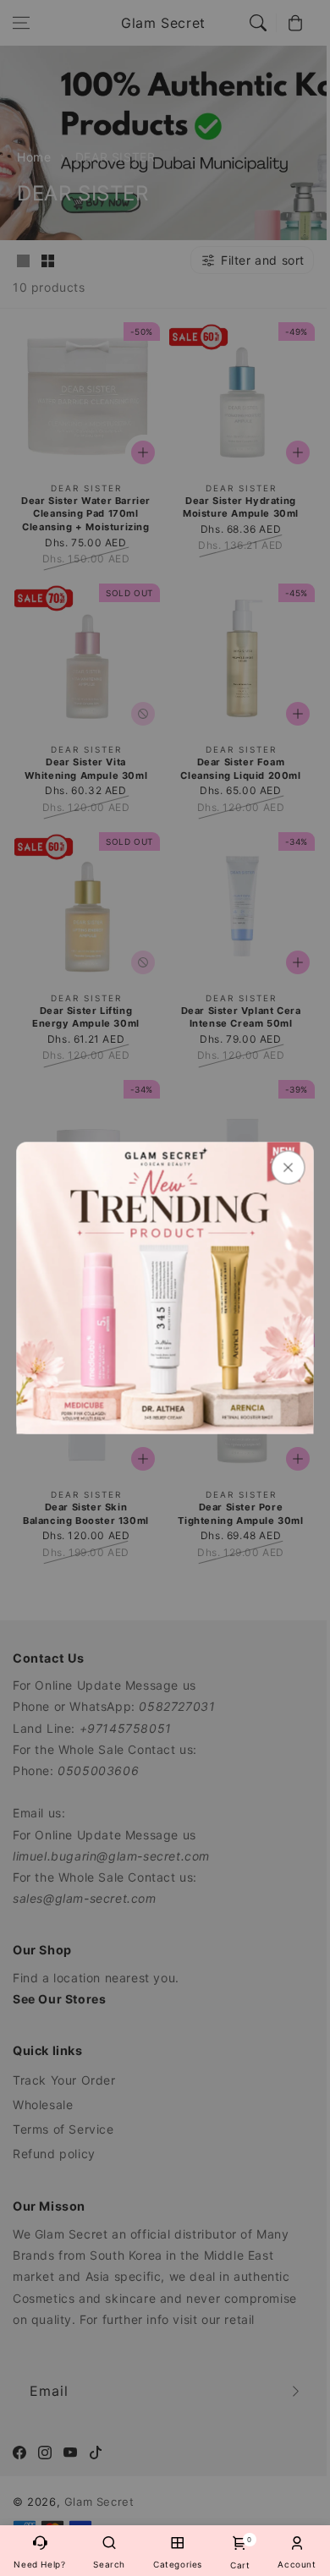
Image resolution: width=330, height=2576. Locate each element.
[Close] (289, 1168)
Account (297, 2564)
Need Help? (39, 2564)
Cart (240, 2553)
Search (109, 2564)
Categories (178, 2564)
